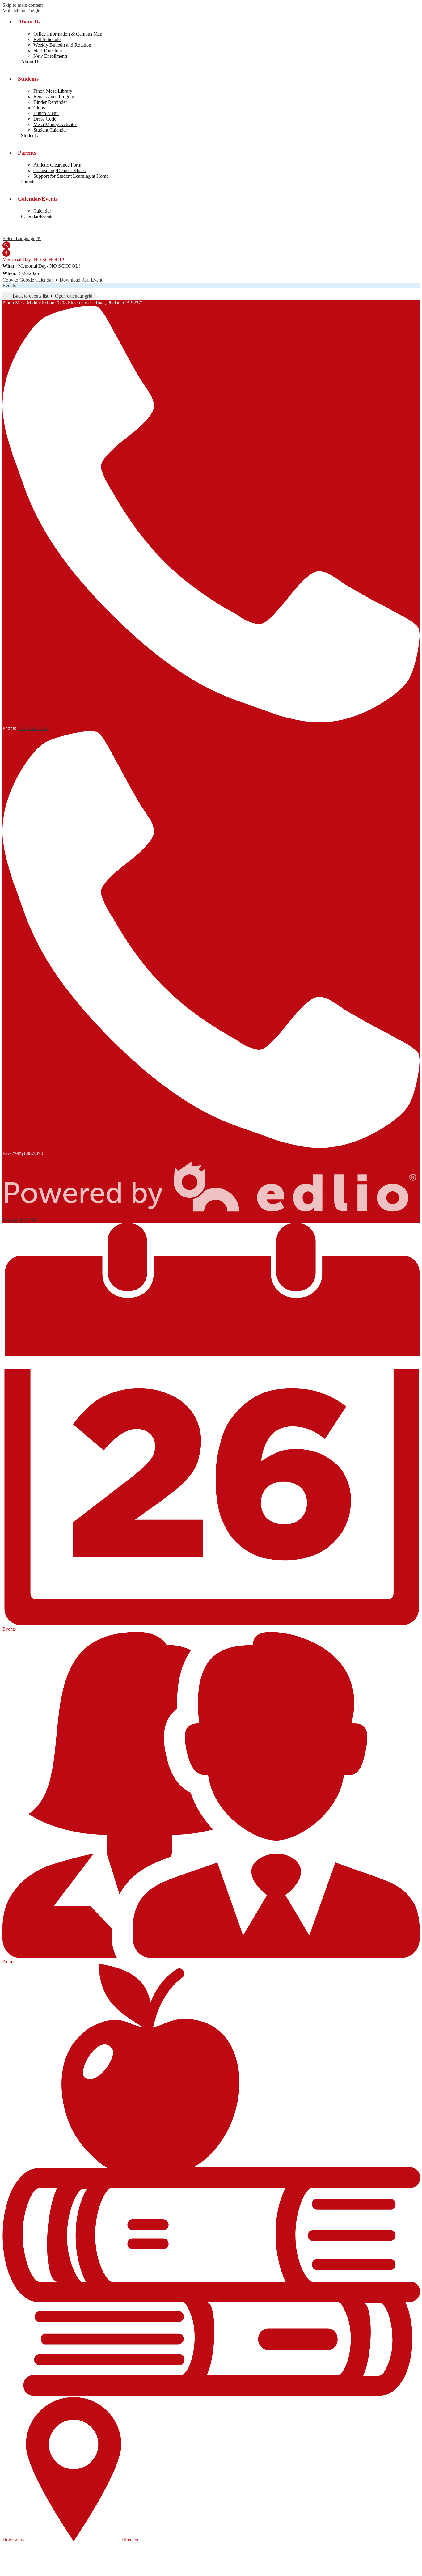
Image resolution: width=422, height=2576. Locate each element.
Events (9, 285)
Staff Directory (48, 51)
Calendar (42, 211)
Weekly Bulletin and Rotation (62, 45)
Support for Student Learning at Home (71, 176)
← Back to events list (27, 296)
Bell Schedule (47, 39)
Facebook (6, 253)
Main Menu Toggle (21, 11)
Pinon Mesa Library (53, 91)
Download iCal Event (81, 280)
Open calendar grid (74, 296)
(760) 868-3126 (33, 728)
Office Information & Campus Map (68, 34)
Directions (131, 2540)
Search (6, 245)
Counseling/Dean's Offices (59, 170)
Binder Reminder (50, 102)
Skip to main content (23, 5)
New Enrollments (51, 56)
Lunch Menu (46, 113)
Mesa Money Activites (55, 124)
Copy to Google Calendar (28, 280)
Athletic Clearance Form (57, 165)
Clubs (39, 108)
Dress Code (45, 119)
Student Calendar (50, 130)
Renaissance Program (54, 97)
